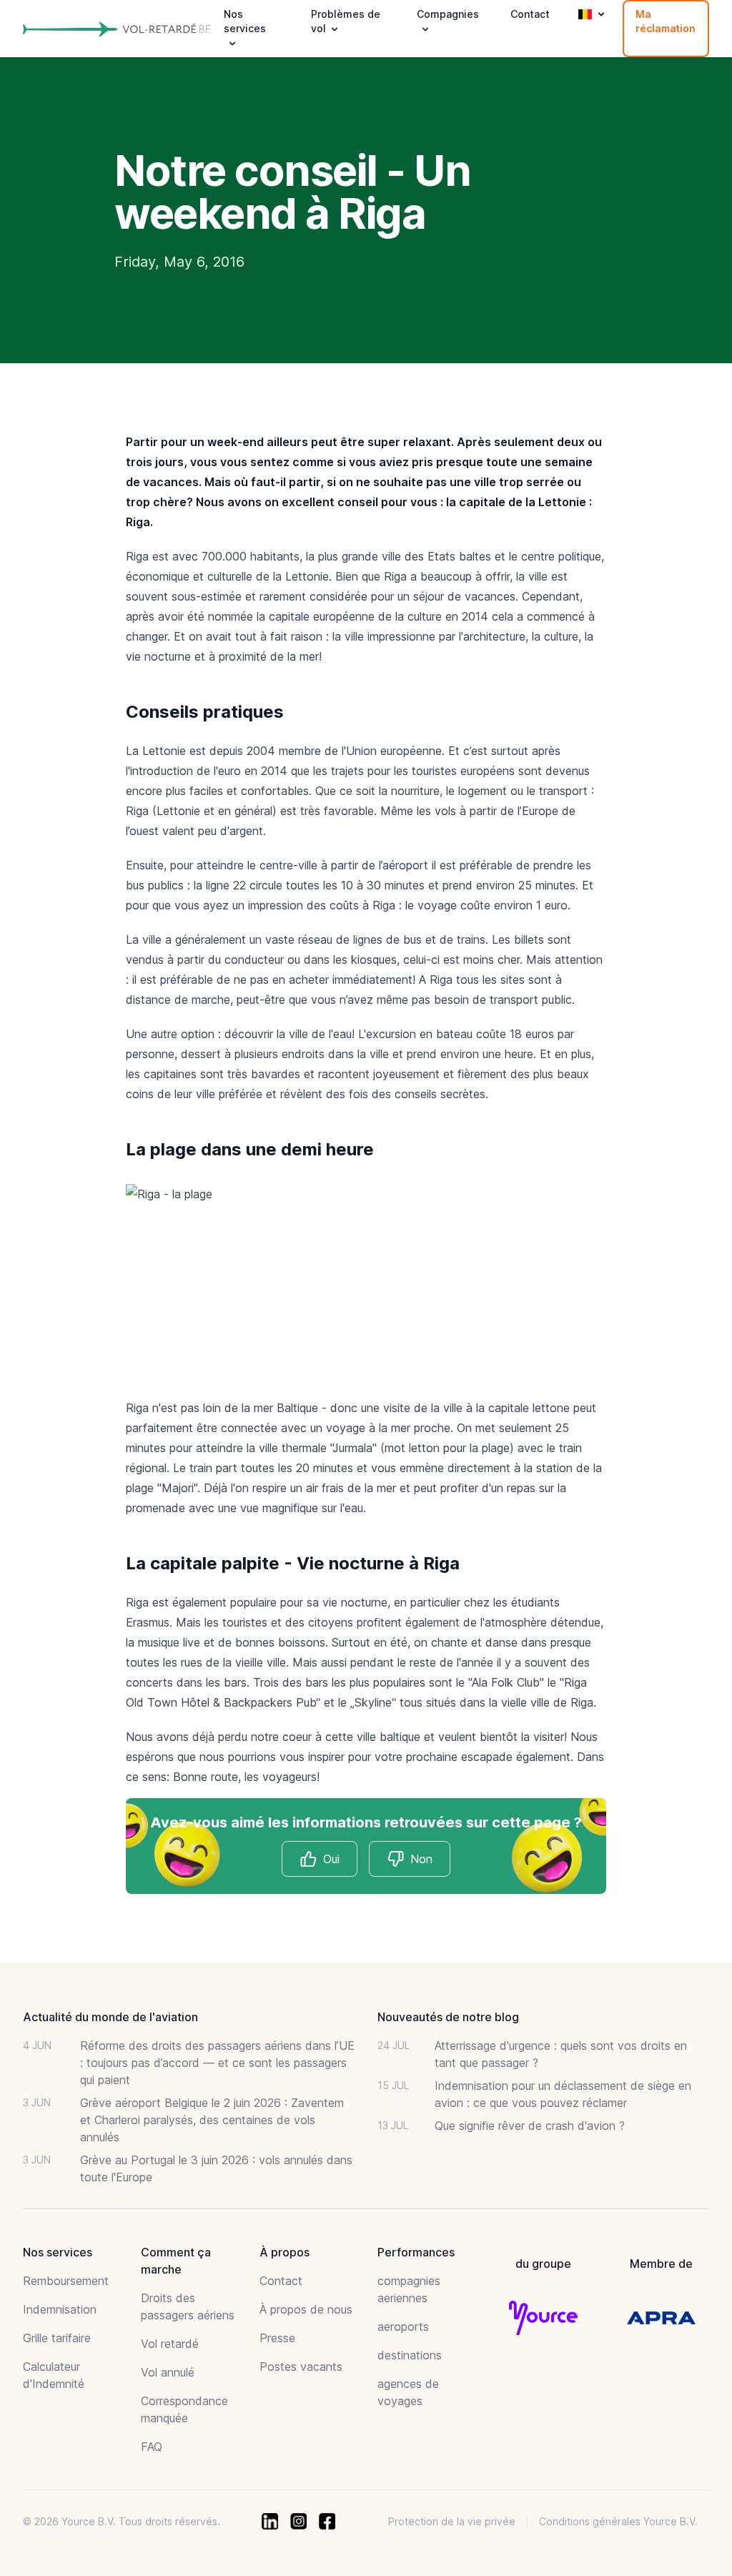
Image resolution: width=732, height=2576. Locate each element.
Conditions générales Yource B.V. (618, 2521)
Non (421, 1859)
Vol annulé (168, 2372)
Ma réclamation (666, 21)
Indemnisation (60, 2309)
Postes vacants (301, 2367)
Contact (530, 14)
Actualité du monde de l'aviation (110, 2017)
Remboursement (66, 2281)
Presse (277, 2338)
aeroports (403, 2326)
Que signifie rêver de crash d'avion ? (530, 2126)
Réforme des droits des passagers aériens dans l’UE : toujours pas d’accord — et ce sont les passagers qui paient (217, 2063)
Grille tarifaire (57, 2338)
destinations (410, 2355)
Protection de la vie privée (452, 2521)
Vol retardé (170, 2344)
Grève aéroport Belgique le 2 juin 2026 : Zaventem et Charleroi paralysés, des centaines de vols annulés (212, 2120)
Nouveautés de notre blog (448, 2017)
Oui (331, 1859)
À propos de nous (306, 2309)
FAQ (152, 2447)
